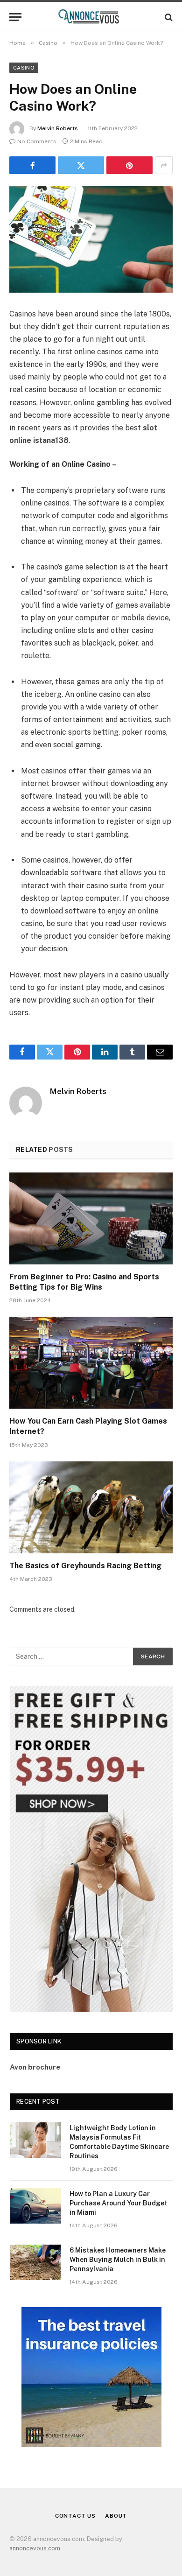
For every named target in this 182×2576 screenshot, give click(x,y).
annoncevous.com (35, 2548)
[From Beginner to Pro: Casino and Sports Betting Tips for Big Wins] (91, 1218)
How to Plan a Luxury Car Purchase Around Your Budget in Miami (118, 2203)
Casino (24, 68)
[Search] (168, 17)
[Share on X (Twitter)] (81, 165)
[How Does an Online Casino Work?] (91, 239)
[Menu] (15, 17)
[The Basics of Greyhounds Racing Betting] (91, 1507)
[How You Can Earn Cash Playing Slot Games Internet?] (91, 1363)
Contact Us (75, 2516)
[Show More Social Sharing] (164, 165)
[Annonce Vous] (91, 17)
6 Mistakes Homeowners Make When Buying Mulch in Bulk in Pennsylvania (118, 2260)
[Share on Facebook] (32, 165)
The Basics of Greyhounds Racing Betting (85, 1566)
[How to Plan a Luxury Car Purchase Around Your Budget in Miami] (35, 2206)
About (116, 2516)
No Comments (37, 141)
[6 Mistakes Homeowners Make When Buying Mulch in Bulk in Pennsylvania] (35, 2262)
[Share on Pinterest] (129, 165)
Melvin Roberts (58, 128)
